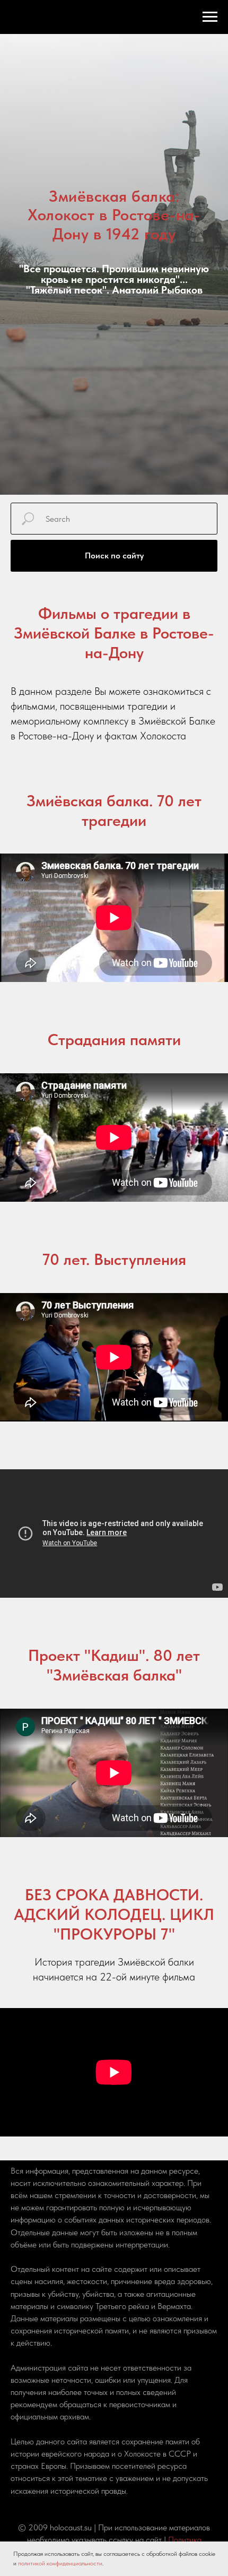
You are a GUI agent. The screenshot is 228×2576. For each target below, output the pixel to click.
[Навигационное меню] (210, 17)
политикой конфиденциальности (60, 2563)
